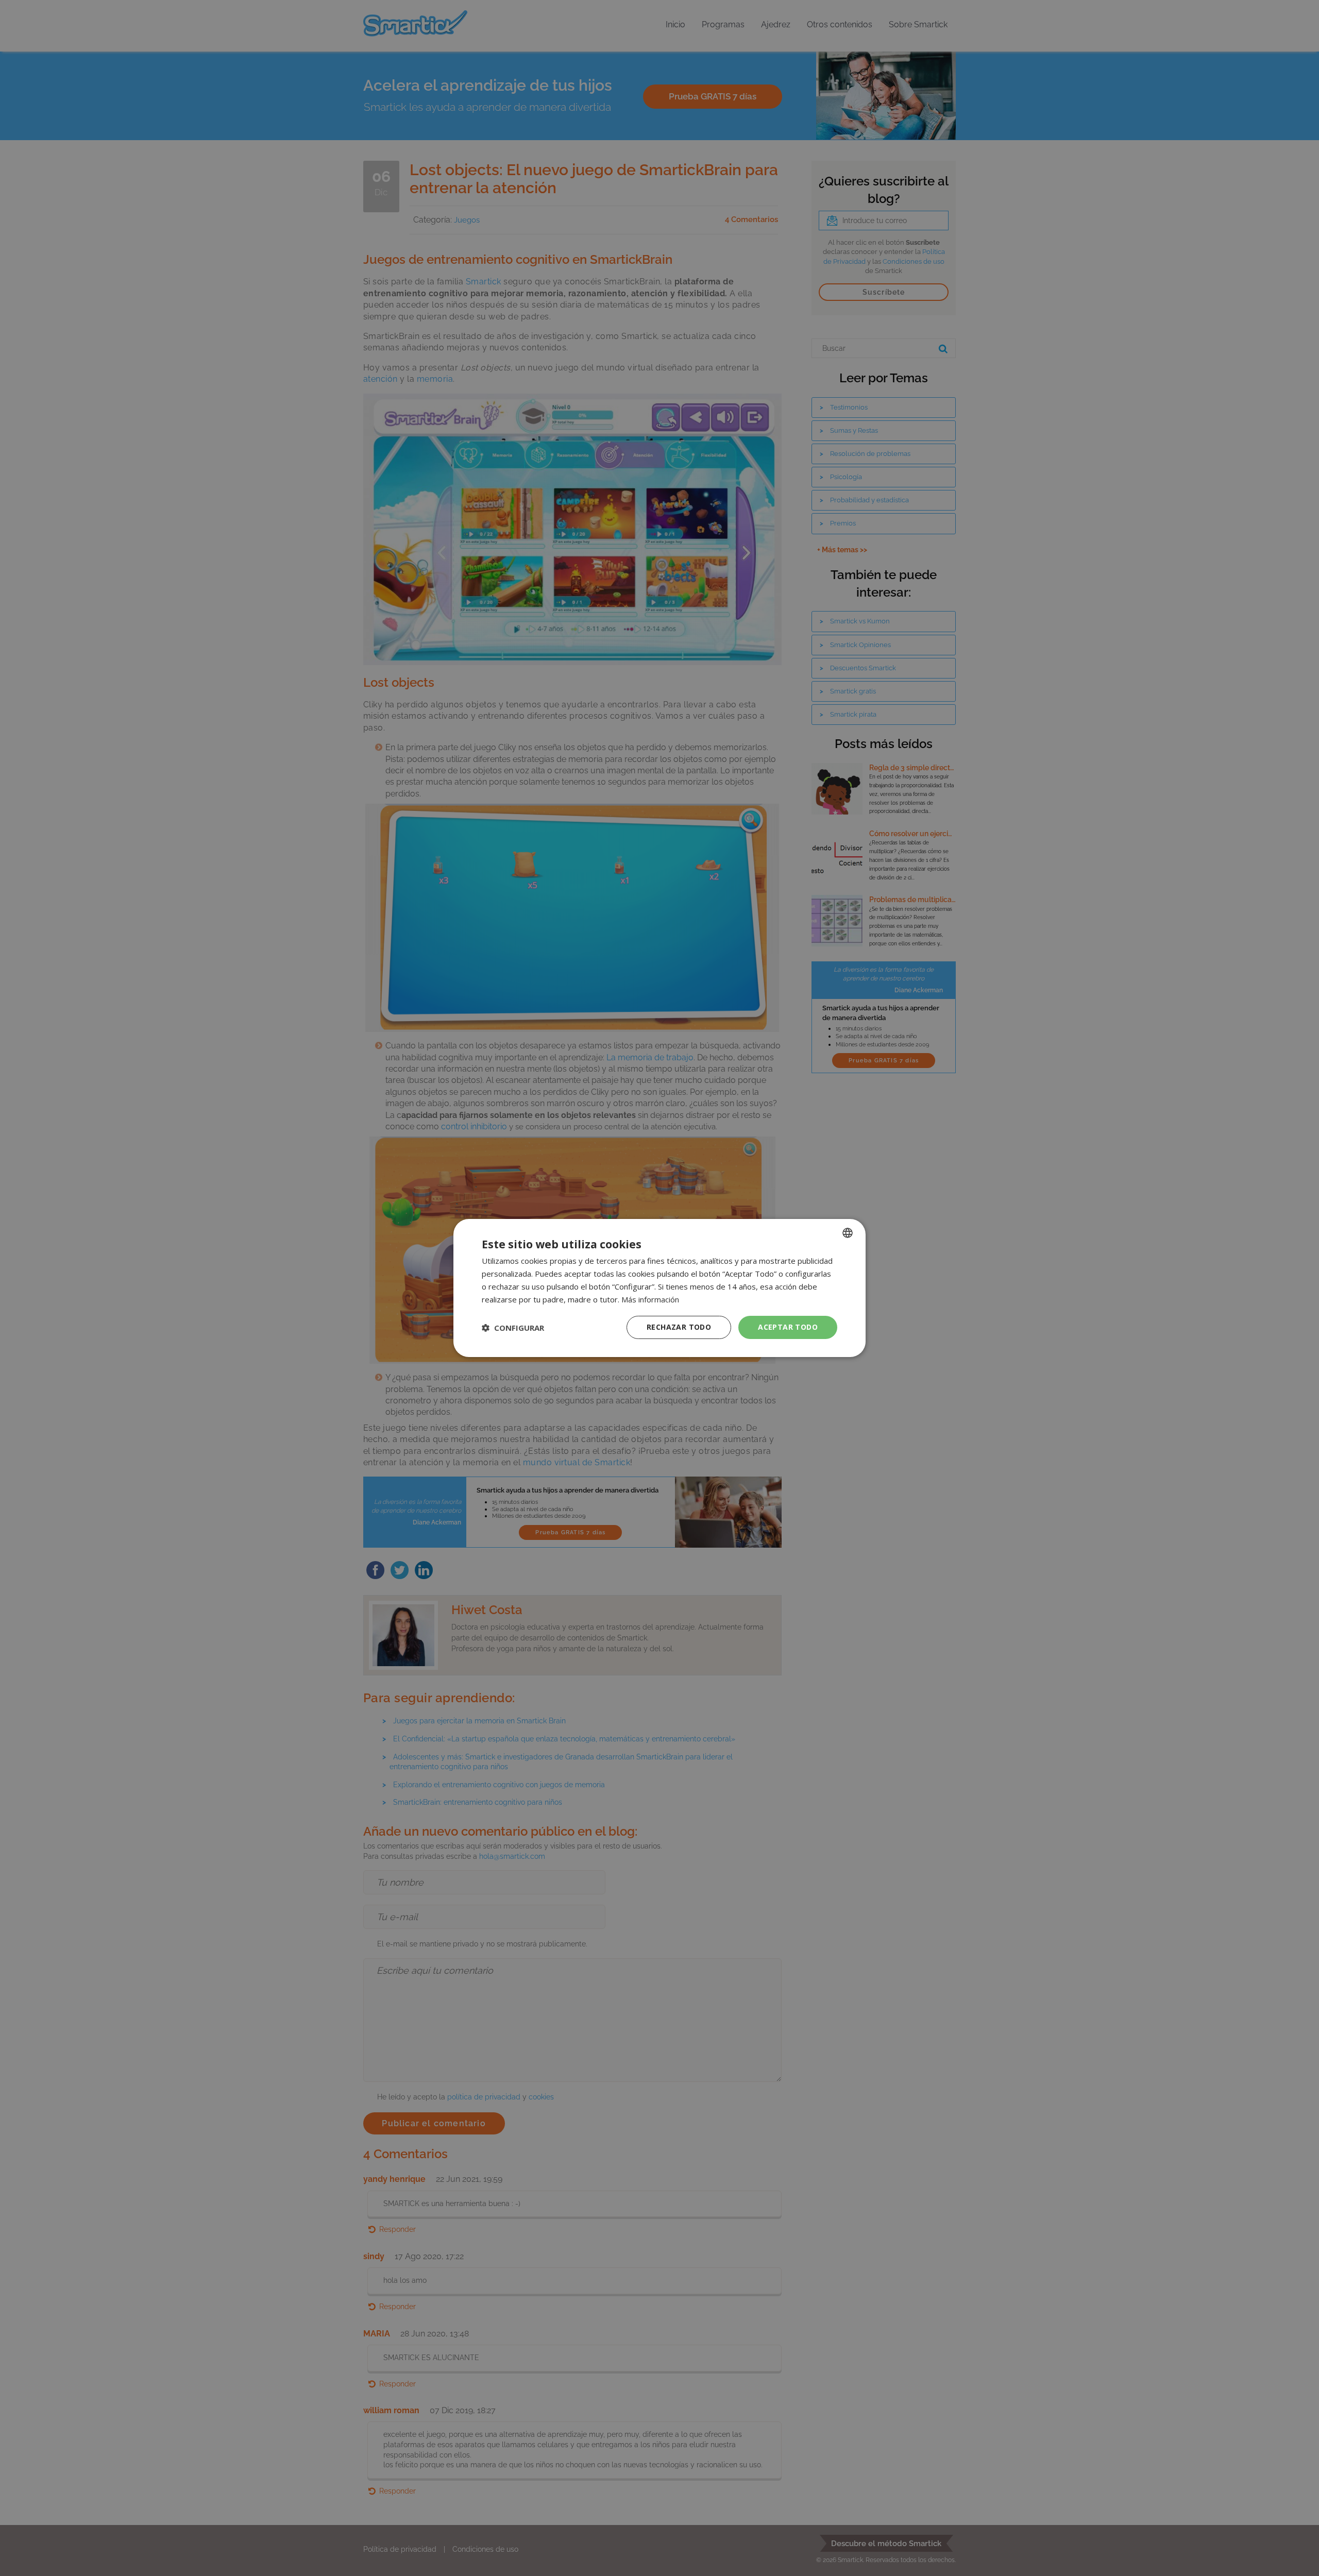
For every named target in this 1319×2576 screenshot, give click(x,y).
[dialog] (659, 1288)
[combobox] (848, 1233)
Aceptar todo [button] (788, 1327)
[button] (513, 1328)
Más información (650, 1299)
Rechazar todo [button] (679, 1327)
